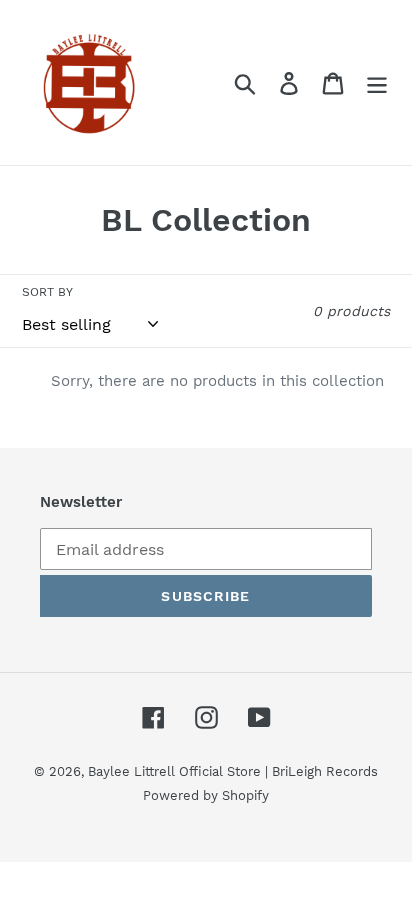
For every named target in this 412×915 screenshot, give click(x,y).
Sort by (47, 292)
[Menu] (377, 82)
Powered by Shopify (206, 795)
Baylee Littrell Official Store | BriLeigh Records (233, 771)
